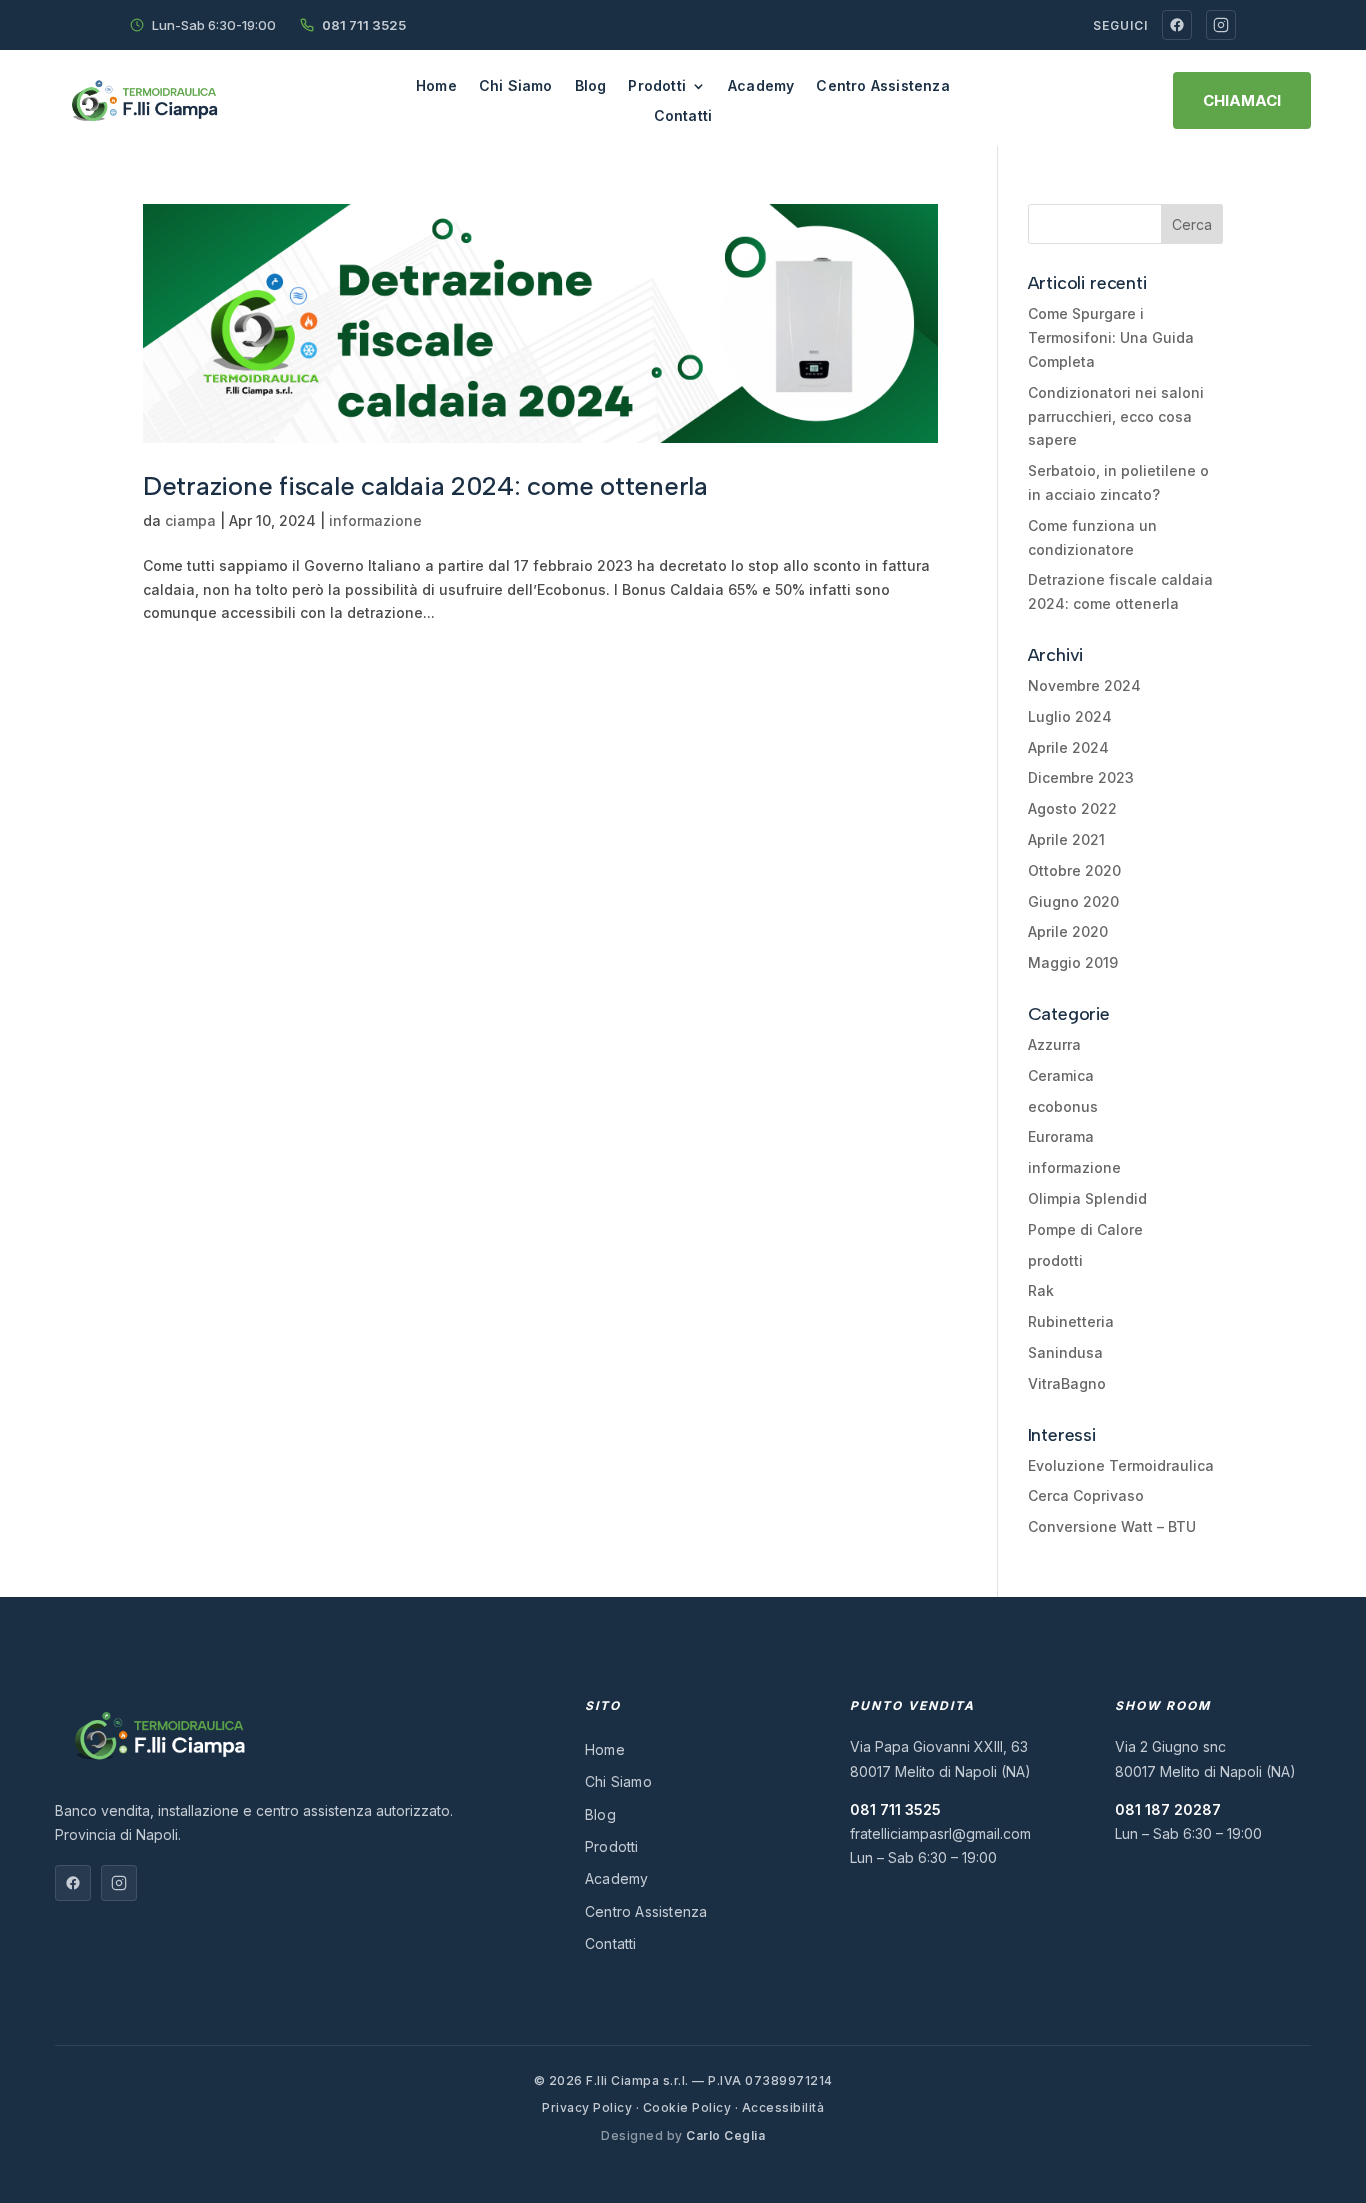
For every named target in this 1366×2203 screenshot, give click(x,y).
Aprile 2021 (1066, 839)
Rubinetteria (1071, 1321)
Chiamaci (1242, 100)
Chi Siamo (516, 86)
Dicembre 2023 (1081, 777)
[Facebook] (1177, 25)
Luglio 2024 (1070, 716)
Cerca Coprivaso (1086, 1495)
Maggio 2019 (1073, 962)
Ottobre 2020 (1074, 870)
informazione (375, 520)
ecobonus (1063, 1106)
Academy (761, 86)
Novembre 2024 (1084, 685)
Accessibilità (783, 2107)
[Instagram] (1221, 25)
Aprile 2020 (1068, 931)
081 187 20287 (1168, 1809)
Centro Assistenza (882, 86)
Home (436, 86)
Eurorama (1061, 1136)
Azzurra (1054, 1044)
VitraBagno (1067, 1383)
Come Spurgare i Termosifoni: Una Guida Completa (1111, 337)
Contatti (683, 116)
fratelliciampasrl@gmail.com (940, 1833)
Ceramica (1061, 1075)
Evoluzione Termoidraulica (1121, 1465)
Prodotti (657, 86)
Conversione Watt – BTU (1112, 1526)
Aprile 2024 (1068, 747)
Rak (1041, 1290)
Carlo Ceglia (725, 2135)
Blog (591, 86)
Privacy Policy (587, 2107)
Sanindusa (1065, 1352)
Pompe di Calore (1085, 1229)
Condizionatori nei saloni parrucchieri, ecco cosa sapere (1116, 416)
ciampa (190, 520)
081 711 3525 (364, 25)
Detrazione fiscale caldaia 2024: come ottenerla (425, 486)
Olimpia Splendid (1087, 1198)
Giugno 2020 (1073, 901)
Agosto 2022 (1072, 808)
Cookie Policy (687, 2107)
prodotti (1055, 1260)
